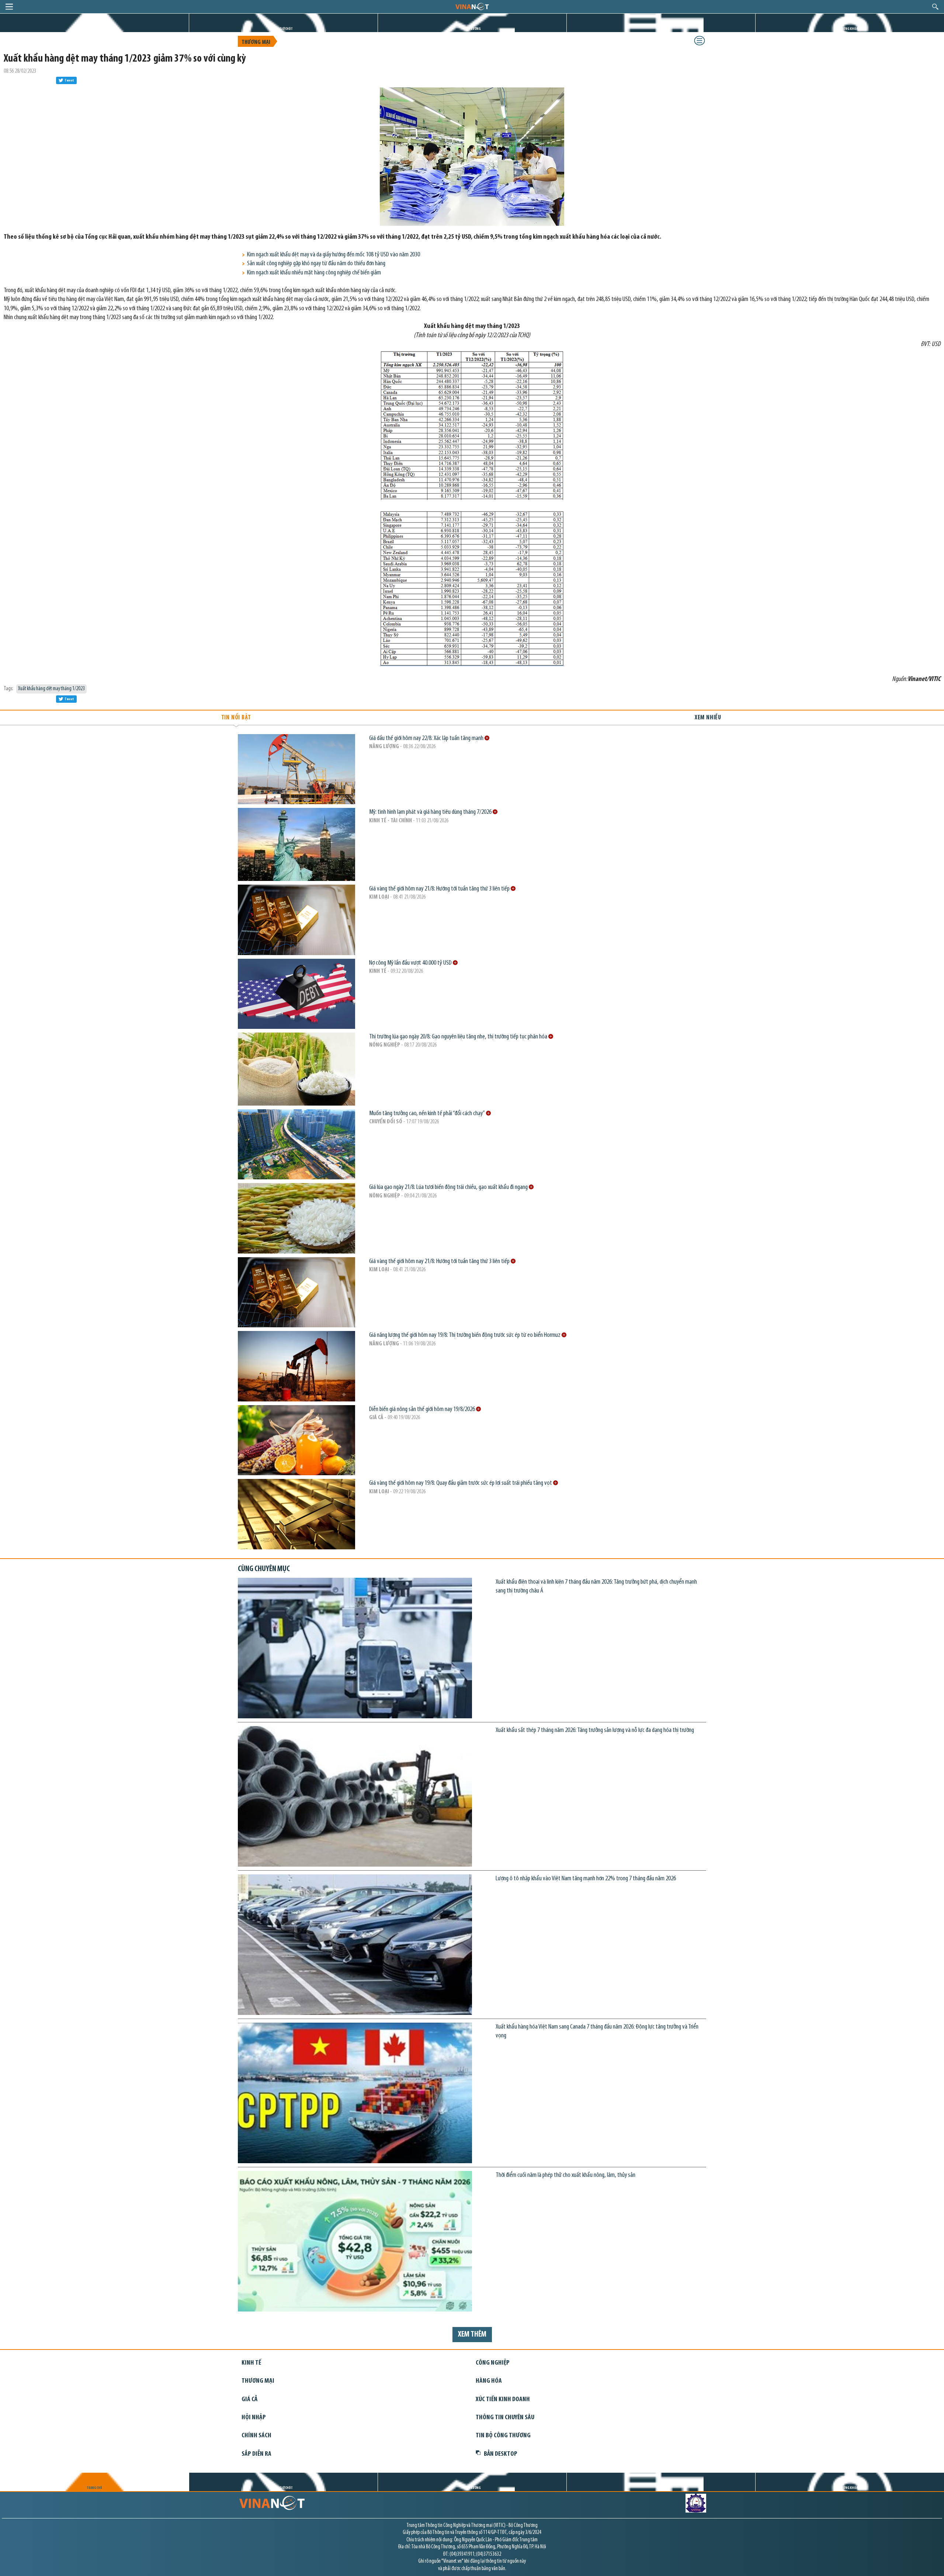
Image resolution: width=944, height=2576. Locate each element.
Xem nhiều (708, 718)
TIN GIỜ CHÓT (283, 29)
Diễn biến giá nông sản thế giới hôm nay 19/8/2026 (423, 1409)
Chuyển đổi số (386, 1122)
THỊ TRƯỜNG (472, 29)
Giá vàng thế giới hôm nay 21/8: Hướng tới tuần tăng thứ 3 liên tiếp (440, 889)
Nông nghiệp (385, 1045)
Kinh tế (378, 971)
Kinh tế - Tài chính (391, 821)
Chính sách (256, 2436)
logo (472, 6)
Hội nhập (254, 2418)
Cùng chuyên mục (264, 1569)
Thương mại (256, 42)
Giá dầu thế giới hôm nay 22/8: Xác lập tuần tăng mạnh (427, 738)
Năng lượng (384, 747)
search (935, 7)
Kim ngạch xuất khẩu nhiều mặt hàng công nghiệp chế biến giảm (314, 273)
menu (9, 7)
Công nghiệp (493, 2363)
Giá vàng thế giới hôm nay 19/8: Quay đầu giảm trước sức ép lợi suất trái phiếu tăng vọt (461, 1483)
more (487, 738)
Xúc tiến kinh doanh (503, 2399)
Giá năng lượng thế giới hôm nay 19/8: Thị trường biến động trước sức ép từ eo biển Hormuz (465, 1335)
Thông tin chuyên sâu (505, 2418)
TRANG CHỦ (94, 29)
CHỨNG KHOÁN (850, 29)
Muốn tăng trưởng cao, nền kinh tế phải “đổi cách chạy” (428, 1114)
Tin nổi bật (236, 718)
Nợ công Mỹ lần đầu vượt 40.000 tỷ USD (411, 963)
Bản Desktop (501, 2454)
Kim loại (379, 897)
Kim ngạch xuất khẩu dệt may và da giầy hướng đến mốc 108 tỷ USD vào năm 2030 (334, 255)
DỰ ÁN (661, 29)
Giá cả (376, 1418)
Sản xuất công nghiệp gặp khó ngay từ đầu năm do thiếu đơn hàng (316, 264)
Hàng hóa (489, 2381)
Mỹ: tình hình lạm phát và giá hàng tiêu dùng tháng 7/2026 (431, 812)
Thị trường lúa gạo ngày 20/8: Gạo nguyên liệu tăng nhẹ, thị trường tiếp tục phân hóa (459, 1037)
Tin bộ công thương (503, 2436)
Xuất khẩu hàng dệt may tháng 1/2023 (51, 689)
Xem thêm (472, 2335)
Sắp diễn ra (256, 2454)
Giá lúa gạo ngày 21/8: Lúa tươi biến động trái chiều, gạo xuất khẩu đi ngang (449, 1187)
